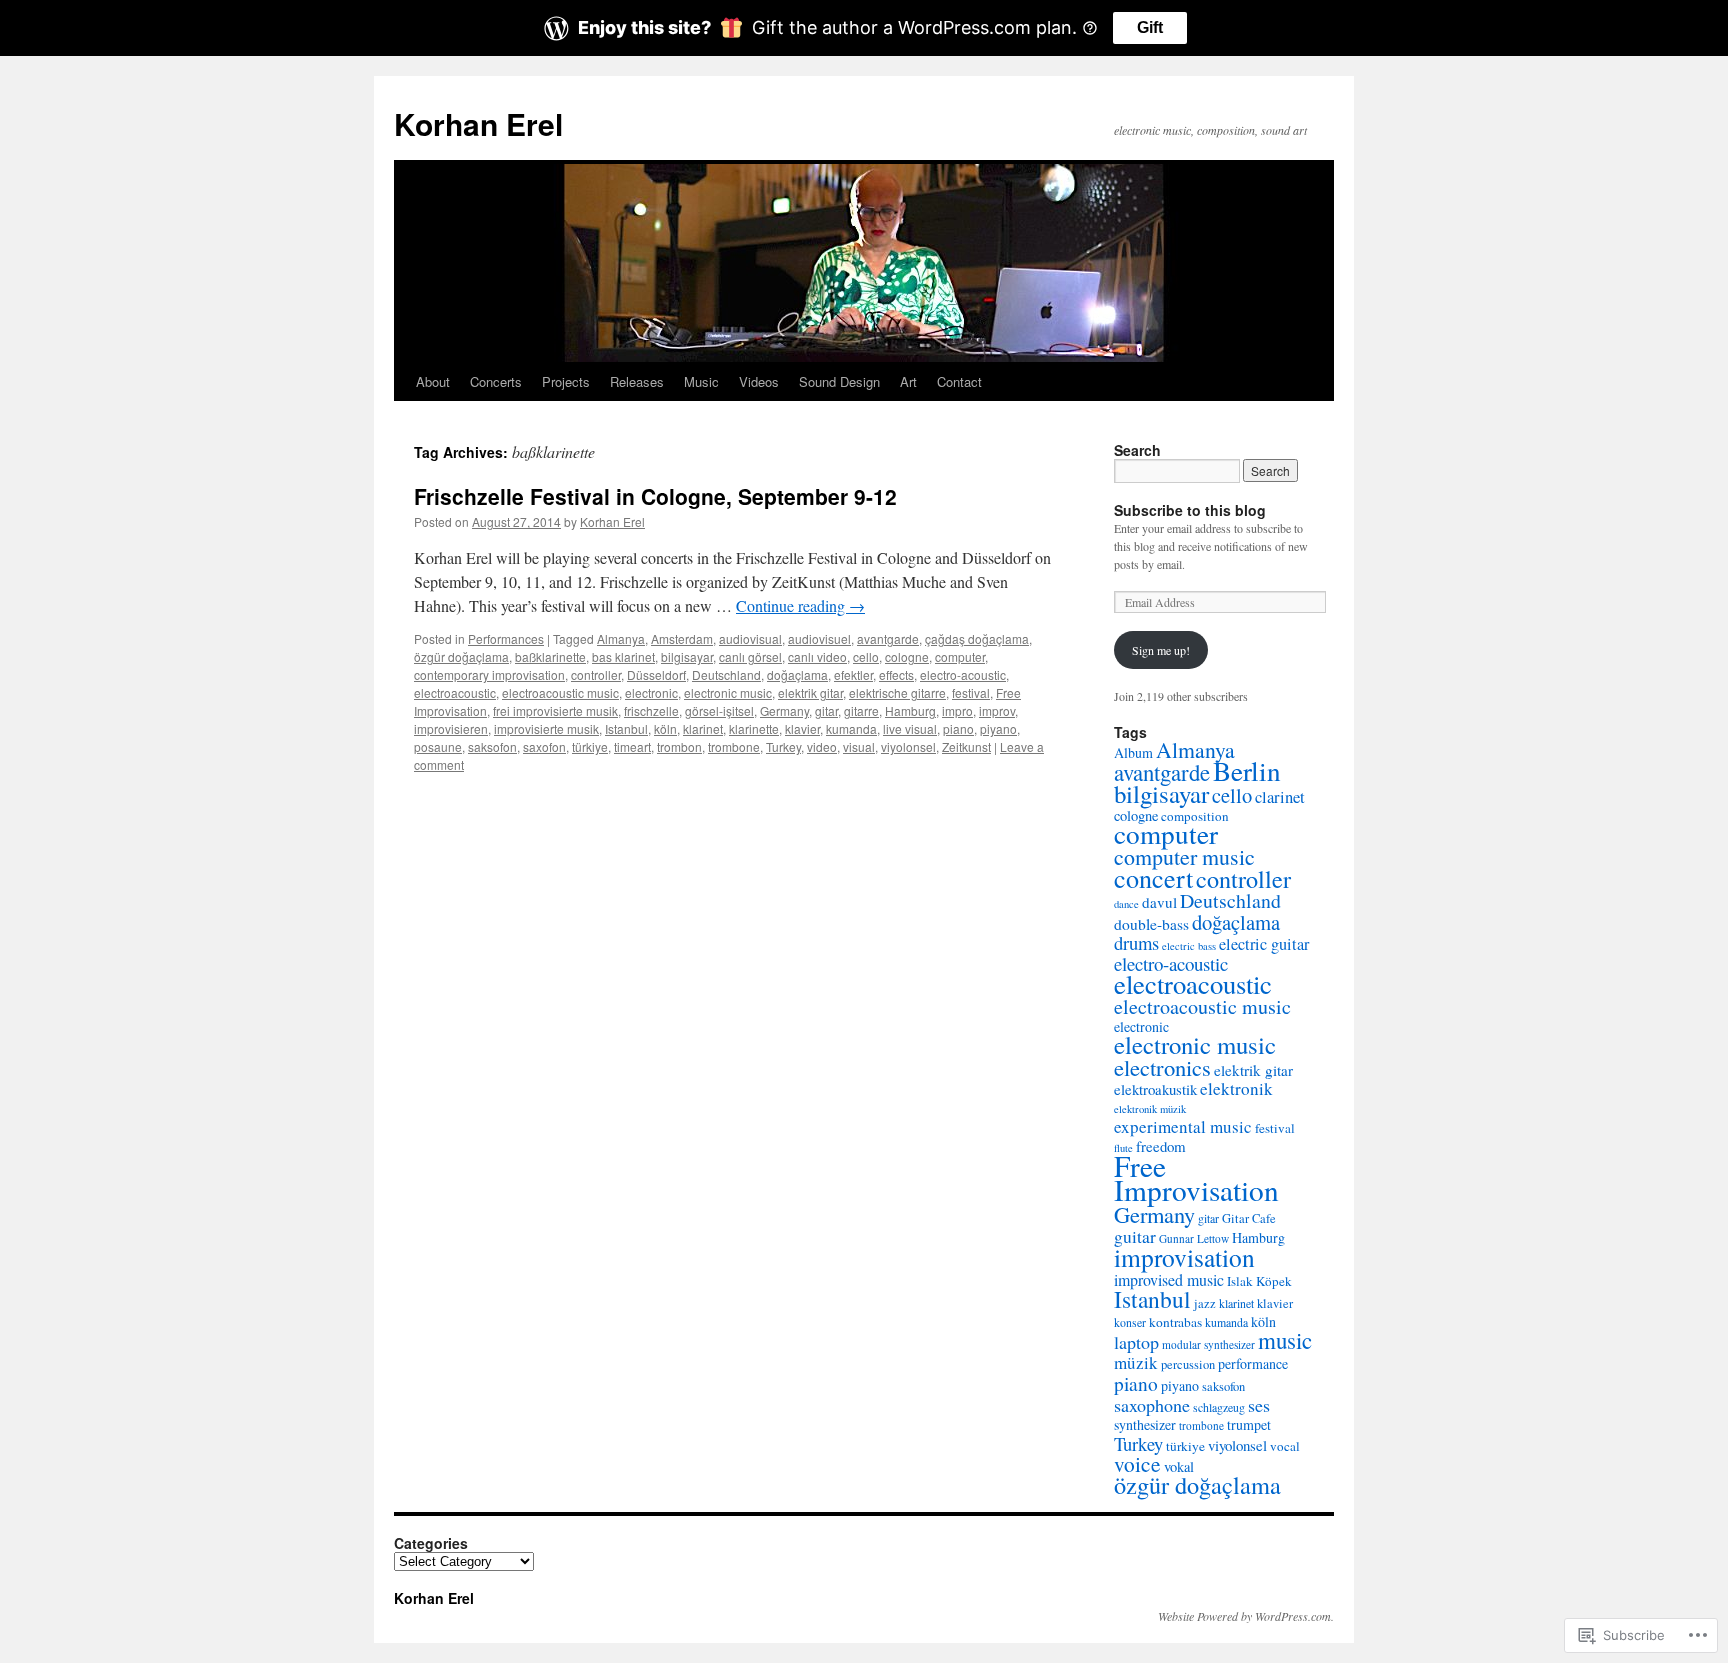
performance (1253, 1363)
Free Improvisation (1196, 1177)
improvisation (1184, 1257)
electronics (1162, 1067)
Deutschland (726, 674)
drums (1136, 942)
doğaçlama (797, 674)
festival (971, 692)
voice (1137, 1463)
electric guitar (1264, 944)
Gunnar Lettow (1194, 1238)
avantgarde (888, 638)
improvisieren (451, 728)
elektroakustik (1155, 1089)
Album (1133, 752)
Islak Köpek (1259, 1281)
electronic (651, 692)
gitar (826, 710)
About (433, 381)
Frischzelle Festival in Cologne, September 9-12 (655, 496)
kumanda (851, 728)
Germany (784, 710)
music (1285, 1340)
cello (866, 656)
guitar (1135, 1236)
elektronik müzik (1150, 1109)
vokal (1179, 1466)
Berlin (1247, 770)
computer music (1184, 856)
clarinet (1280, 796)
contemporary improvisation (489, 674)
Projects (566, 381)
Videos (759, 381)
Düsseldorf (656, 674)
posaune (438, 746)
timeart (632, 746)
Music (701, 381)
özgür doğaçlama (461, 656)
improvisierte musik (546, 728)
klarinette (754, 728)
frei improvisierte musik (555, 710)
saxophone (1152, 1405)
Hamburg (910, 710)
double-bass (1151, 924)
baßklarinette (550, 656)
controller (596, 674)
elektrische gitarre (897, 692)
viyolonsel (908, 746)
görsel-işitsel (719, 710)
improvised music (1169, 1279)
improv (997, 710)
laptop (1136, 1342)
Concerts (496, 381)
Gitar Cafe (1249, 1218)
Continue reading (800, 605)
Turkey (783, 746)
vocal (1285, 1446)
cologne (907, 656)
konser (1130, 1322)
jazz (1205, 1303)
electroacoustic (455, 692)
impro (957, 710)
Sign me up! (1161, 650)
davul (1159, 902)
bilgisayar (687, 656)
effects (896, 674)
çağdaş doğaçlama (977, 638)
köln (665, 728)
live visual (910, 728)
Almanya (621, 638)
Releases (637, 381)
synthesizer (1145, 1424)
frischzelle (651, 710)
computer (960, 656)
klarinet (703, 728)
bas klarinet (623, 656)
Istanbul (626, 728)
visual (859, 746)
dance (1126, 904)
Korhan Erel (478, 123)
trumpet (1249, 1424)
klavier (802, 728)
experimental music (1183, 1126)
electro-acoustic (963, 674)
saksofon (492, 746)
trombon (679, 746)
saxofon (544, 746)
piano (958, 728)
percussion (1188, 1364)
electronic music (728, 692)
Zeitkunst (966, 746)
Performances (506, 638)
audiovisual (750, 638)
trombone (734, 746)
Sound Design (839, 381)
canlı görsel (750, 656)
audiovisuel (819, 638)
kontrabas (1175, 1322)
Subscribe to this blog (1190, 510)
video (822, 746)
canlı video (817, 656)
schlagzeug (1219, 1407)
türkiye (590, 746)
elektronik (1236, 1088)
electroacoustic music (560, 692)
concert (1153, 877)
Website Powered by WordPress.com (1244, 1616)
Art (908, 381)
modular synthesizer (1208, 1344)
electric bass (1189, 946)
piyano (998, 728)
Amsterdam (682, 638)
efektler (853, 674)
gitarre (861, 710)
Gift (1150, 27)
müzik (1136, 1362)
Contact (959, 381)
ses (1259, 1405)
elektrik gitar (810, 692)
